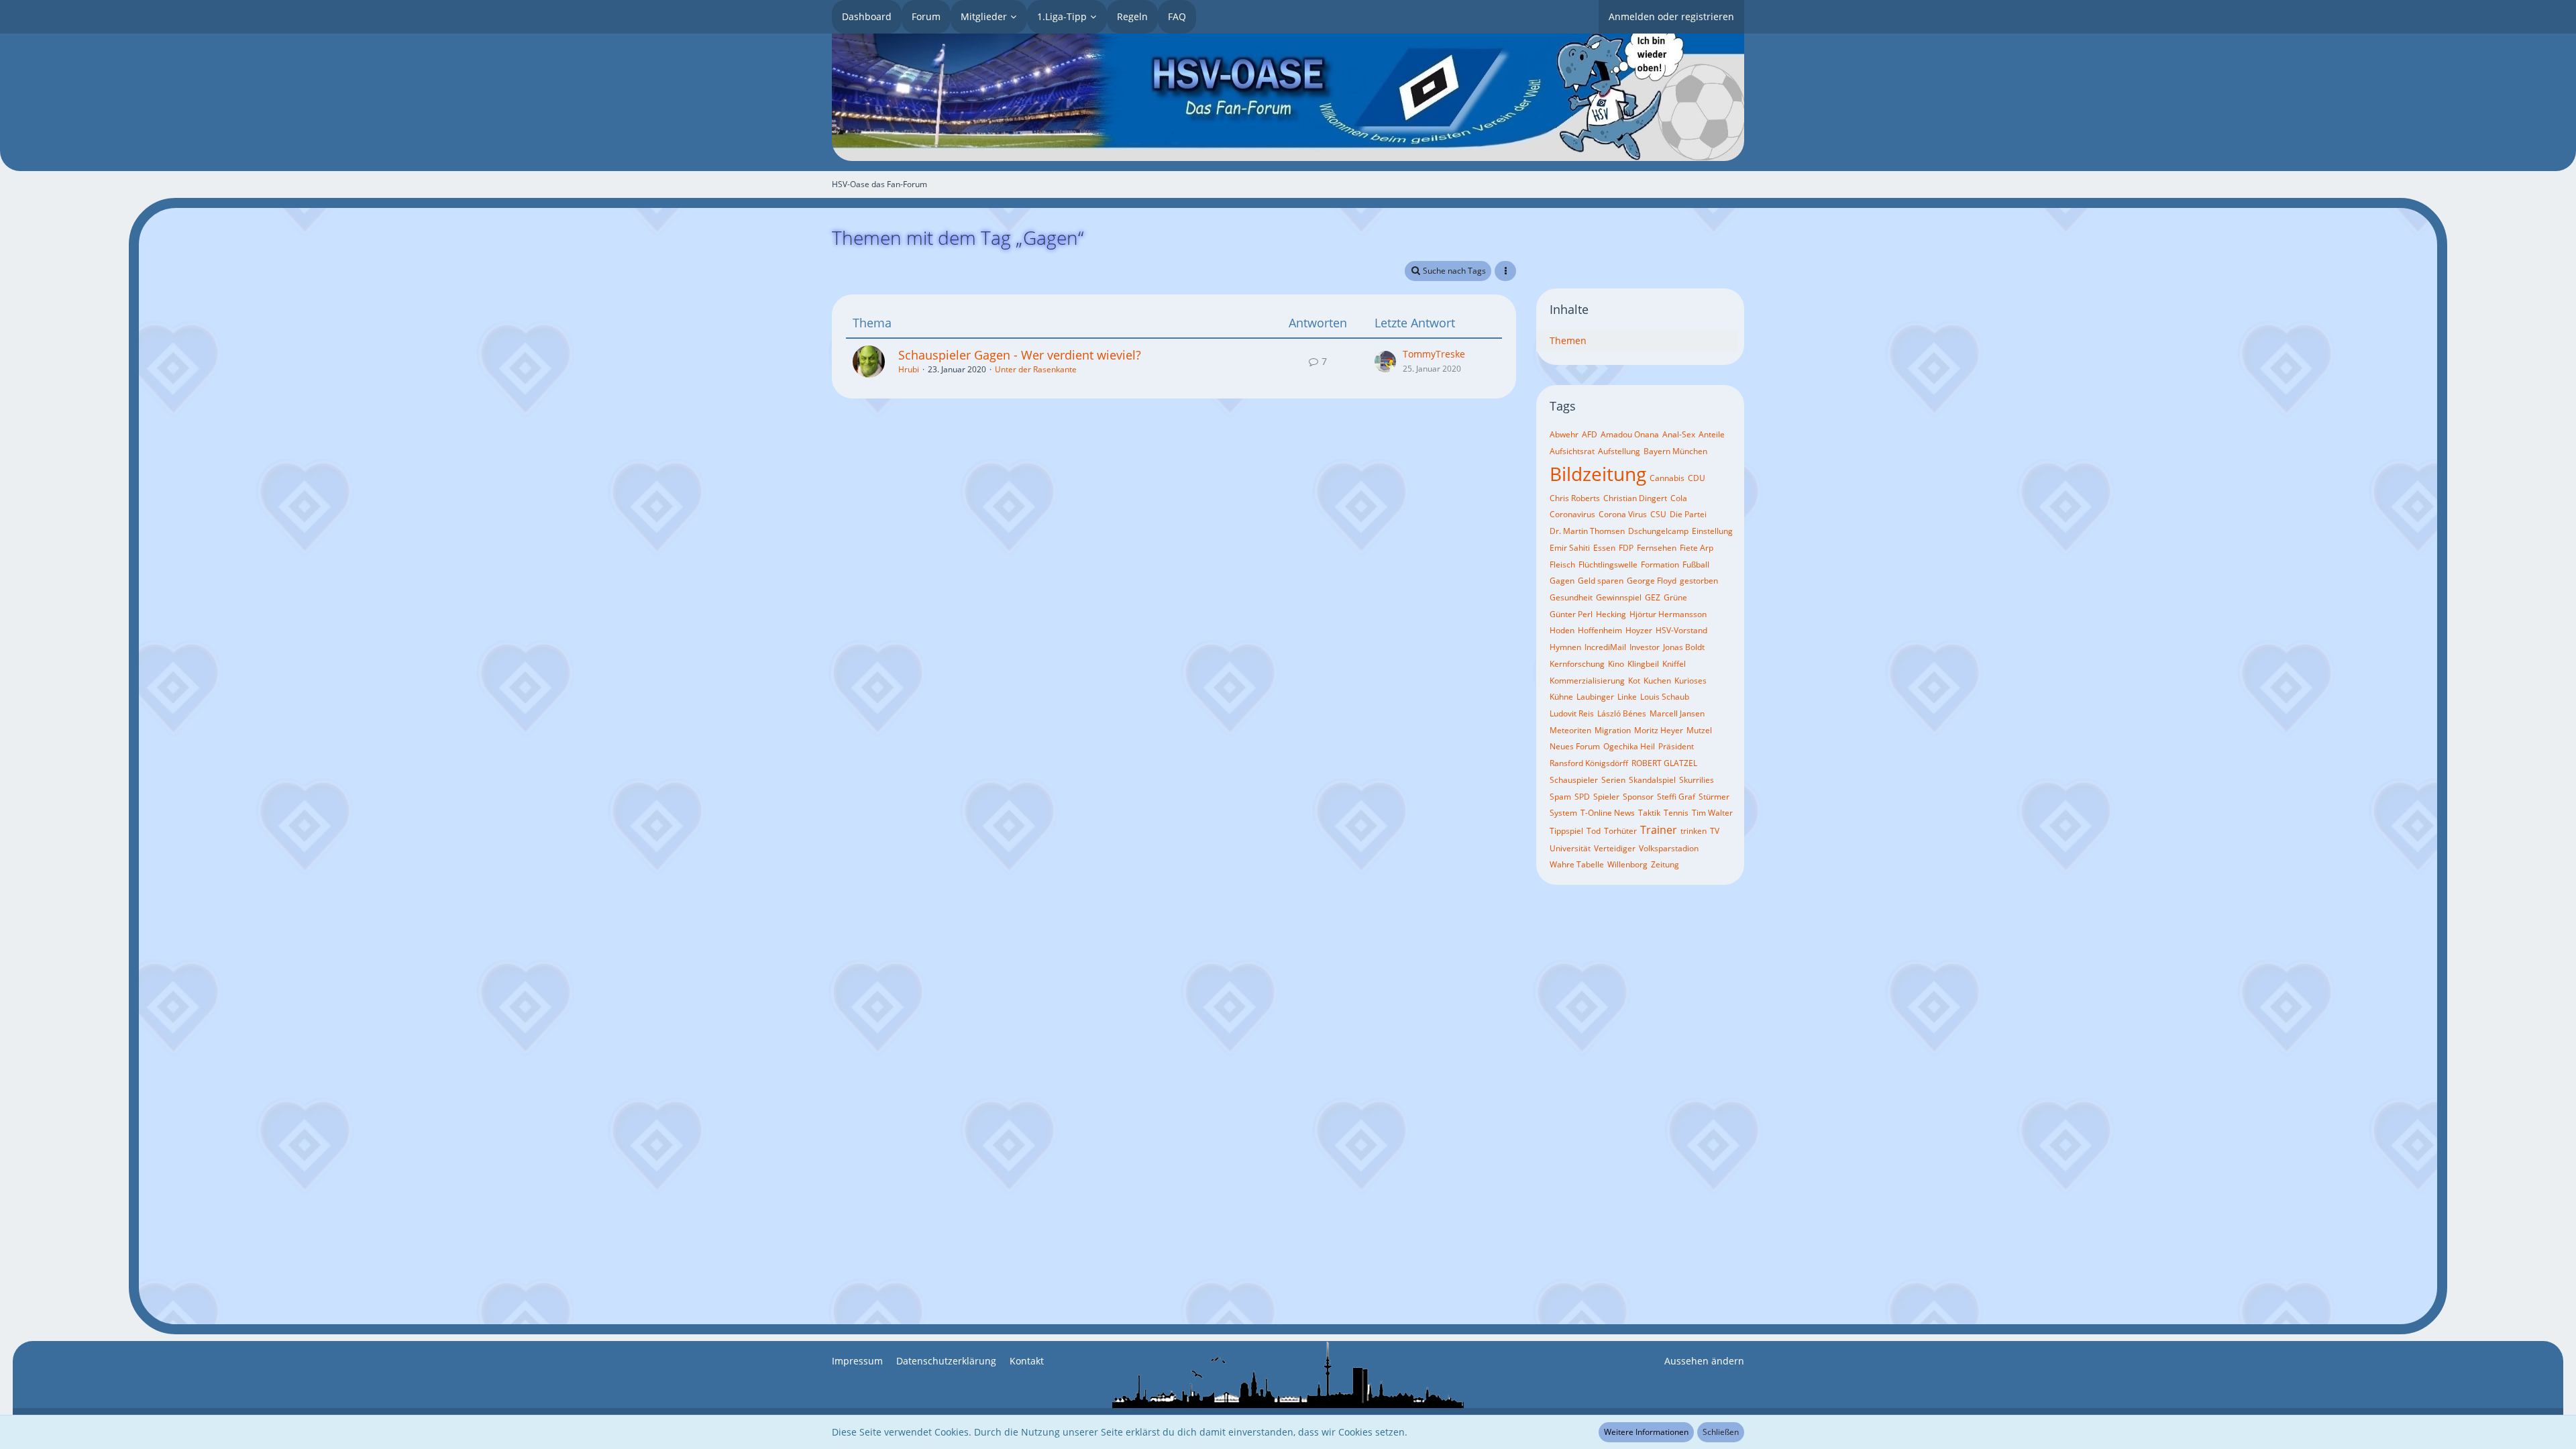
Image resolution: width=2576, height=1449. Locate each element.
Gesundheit (1571, 597)
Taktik (1649, 813)
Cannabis (1667, 478)
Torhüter (1620, 831)
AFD (1590, 434)
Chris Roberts (1575, 498)
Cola (1679, 498)
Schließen (1721, 1432)
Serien (1613, 780)
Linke (1627, 697)
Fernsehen (1657, 548)
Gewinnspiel (1619, 597)
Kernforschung (1577, 664)
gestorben (1699, 581)
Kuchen (1657, 681)
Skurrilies (1697, 780)
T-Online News (1608, 813)
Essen (1604, 548)
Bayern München (1675, 451)
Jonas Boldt (1684, 647)
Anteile (1712, 434)
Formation (1660, 565)
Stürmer (1714, 797)
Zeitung (1665, 864)
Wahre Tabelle (1577, 864)
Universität (1570, 848)
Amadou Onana (1630, 434)
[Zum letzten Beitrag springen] (1385, 362)
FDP (1626, 548)
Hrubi (909, 369)
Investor (1645, 647)
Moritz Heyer (1659, 730)
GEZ (1653, 597)
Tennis (1676, 813)
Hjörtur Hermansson (1668, 614)
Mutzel (1699, 730)
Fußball (1696, 565)
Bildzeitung (1598, 474)
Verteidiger (1615, 848)
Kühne (1561, 697)
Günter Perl (1571, 614)
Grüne (1675, 597)
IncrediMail (1605, 647)
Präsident (1676, 746)
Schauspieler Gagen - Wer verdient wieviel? (1020, 355)
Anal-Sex (1679, 434)
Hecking (1611, 614)
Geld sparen (1601, 581)
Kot (1634, 681)
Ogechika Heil (1629, 746)
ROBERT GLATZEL (1664, 763)
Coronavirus (1572, 514)
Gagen (1562, 581)
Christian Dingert (1635, 498)
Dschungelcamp (1658, 531)
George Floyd (1652, 581)
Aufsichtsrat (1572, 451)
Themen (1568, 340)
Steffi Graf (1676, 797)
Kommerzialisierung (1587, 681)
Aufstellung (1619, 451)
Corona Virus (1623, 514)
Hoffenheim (1600, 630)
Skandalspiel (1652, 780)
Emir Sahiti (1570, 548)
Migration (1613, 730)
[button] (1505, 271)
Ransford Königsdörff (1589, 763)
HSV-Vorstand (1681, 630)
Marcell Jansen (1677, 713)
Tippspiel (1566, 831)
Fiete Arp (1697, 548)
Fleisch (1562, 565)
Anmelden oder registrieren (1671, 16)
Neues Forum (1575, 746)
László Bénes (1622, 713)
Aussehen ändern (1704, 1361)
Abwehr (1564, 434)
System (1563, 813)
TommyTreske (1434, 354)
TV (1715, 831)
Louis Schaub (1665, 697)
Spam (1560, 797)
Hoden (1562, 630)
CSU (1658, 514)
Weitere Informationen (1646, 1432)
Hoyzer (1639, 630)
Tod (1594, 831)
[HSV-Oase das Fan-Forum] (1288, 97)
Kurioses (1690, 681)
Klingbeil (1643, 664)
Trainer (1659, 830)
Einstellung (1712, 531)
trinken (1694, 831)
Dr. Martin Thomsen (1587, 531)
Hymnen (1565, 647)
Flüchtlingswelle (1608, 565)
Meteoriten (1570, 730)
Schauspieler (1574, 780)
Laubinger (1595, 697)
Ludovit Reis (1572, 713)
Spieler (1606, 797)
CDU (1697, 478)
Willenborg (1627, 864)
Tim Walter (1712, 813)
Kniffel (1674, 664)
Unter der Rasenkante (1036, 369)
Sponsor (1638, 797)
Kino (1616, 664)
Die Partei (1688, 514)
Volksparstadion (1669, 848)
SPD (1582, 797)
